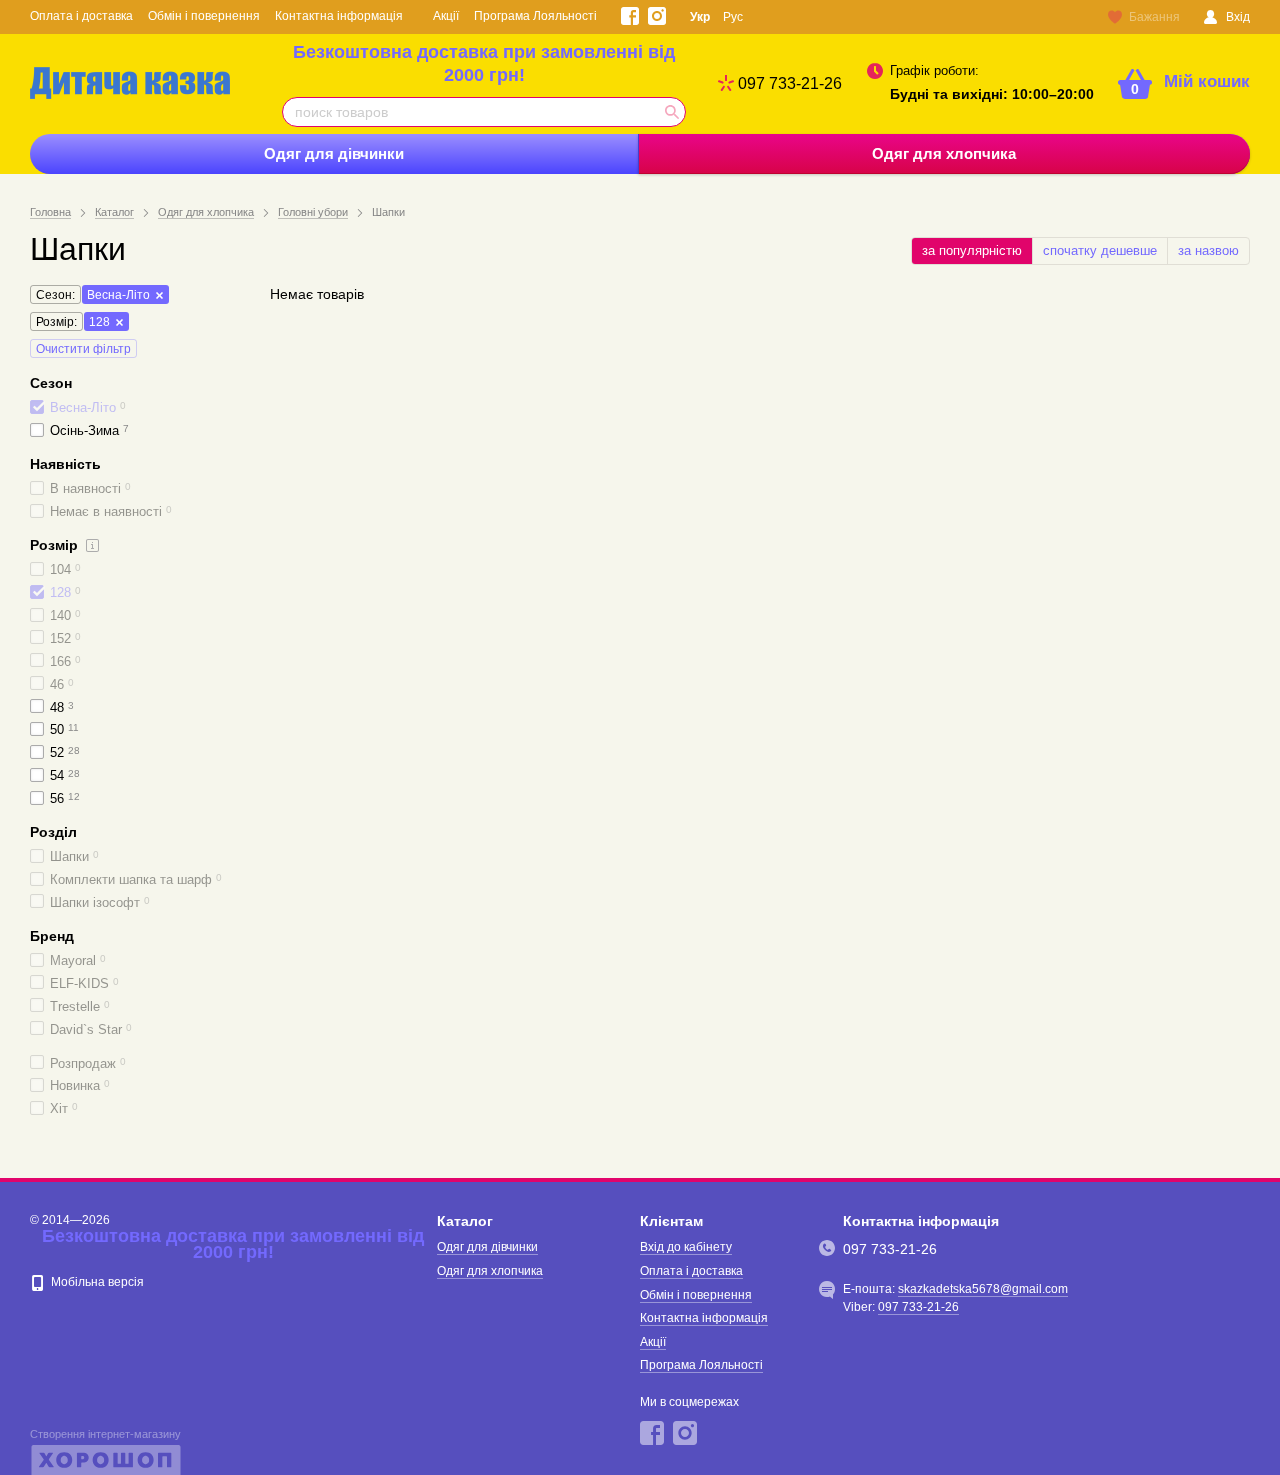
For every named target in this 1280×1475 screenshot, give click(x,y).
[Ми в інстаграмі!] (657, 16)
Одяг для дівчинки (334, 153)
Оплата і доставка (81, 16)
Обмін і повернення (204, 16)
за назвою (1208, 250)
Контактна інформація (339, 16)
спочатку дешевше (1100, 250)
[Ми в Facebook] (630, 16)
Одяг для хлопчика (944, 153)
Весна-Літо (118, 295)
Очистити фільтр (83, 349)
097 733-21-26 (790, 84)
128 (99, 322)
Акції (446, 16)
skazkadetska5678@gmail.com (983, 1289)
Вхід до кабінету (686, 1247)
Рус (733, 17)
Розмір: (56, 322)
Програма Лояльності (535, 16)
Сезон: (55, 295)
